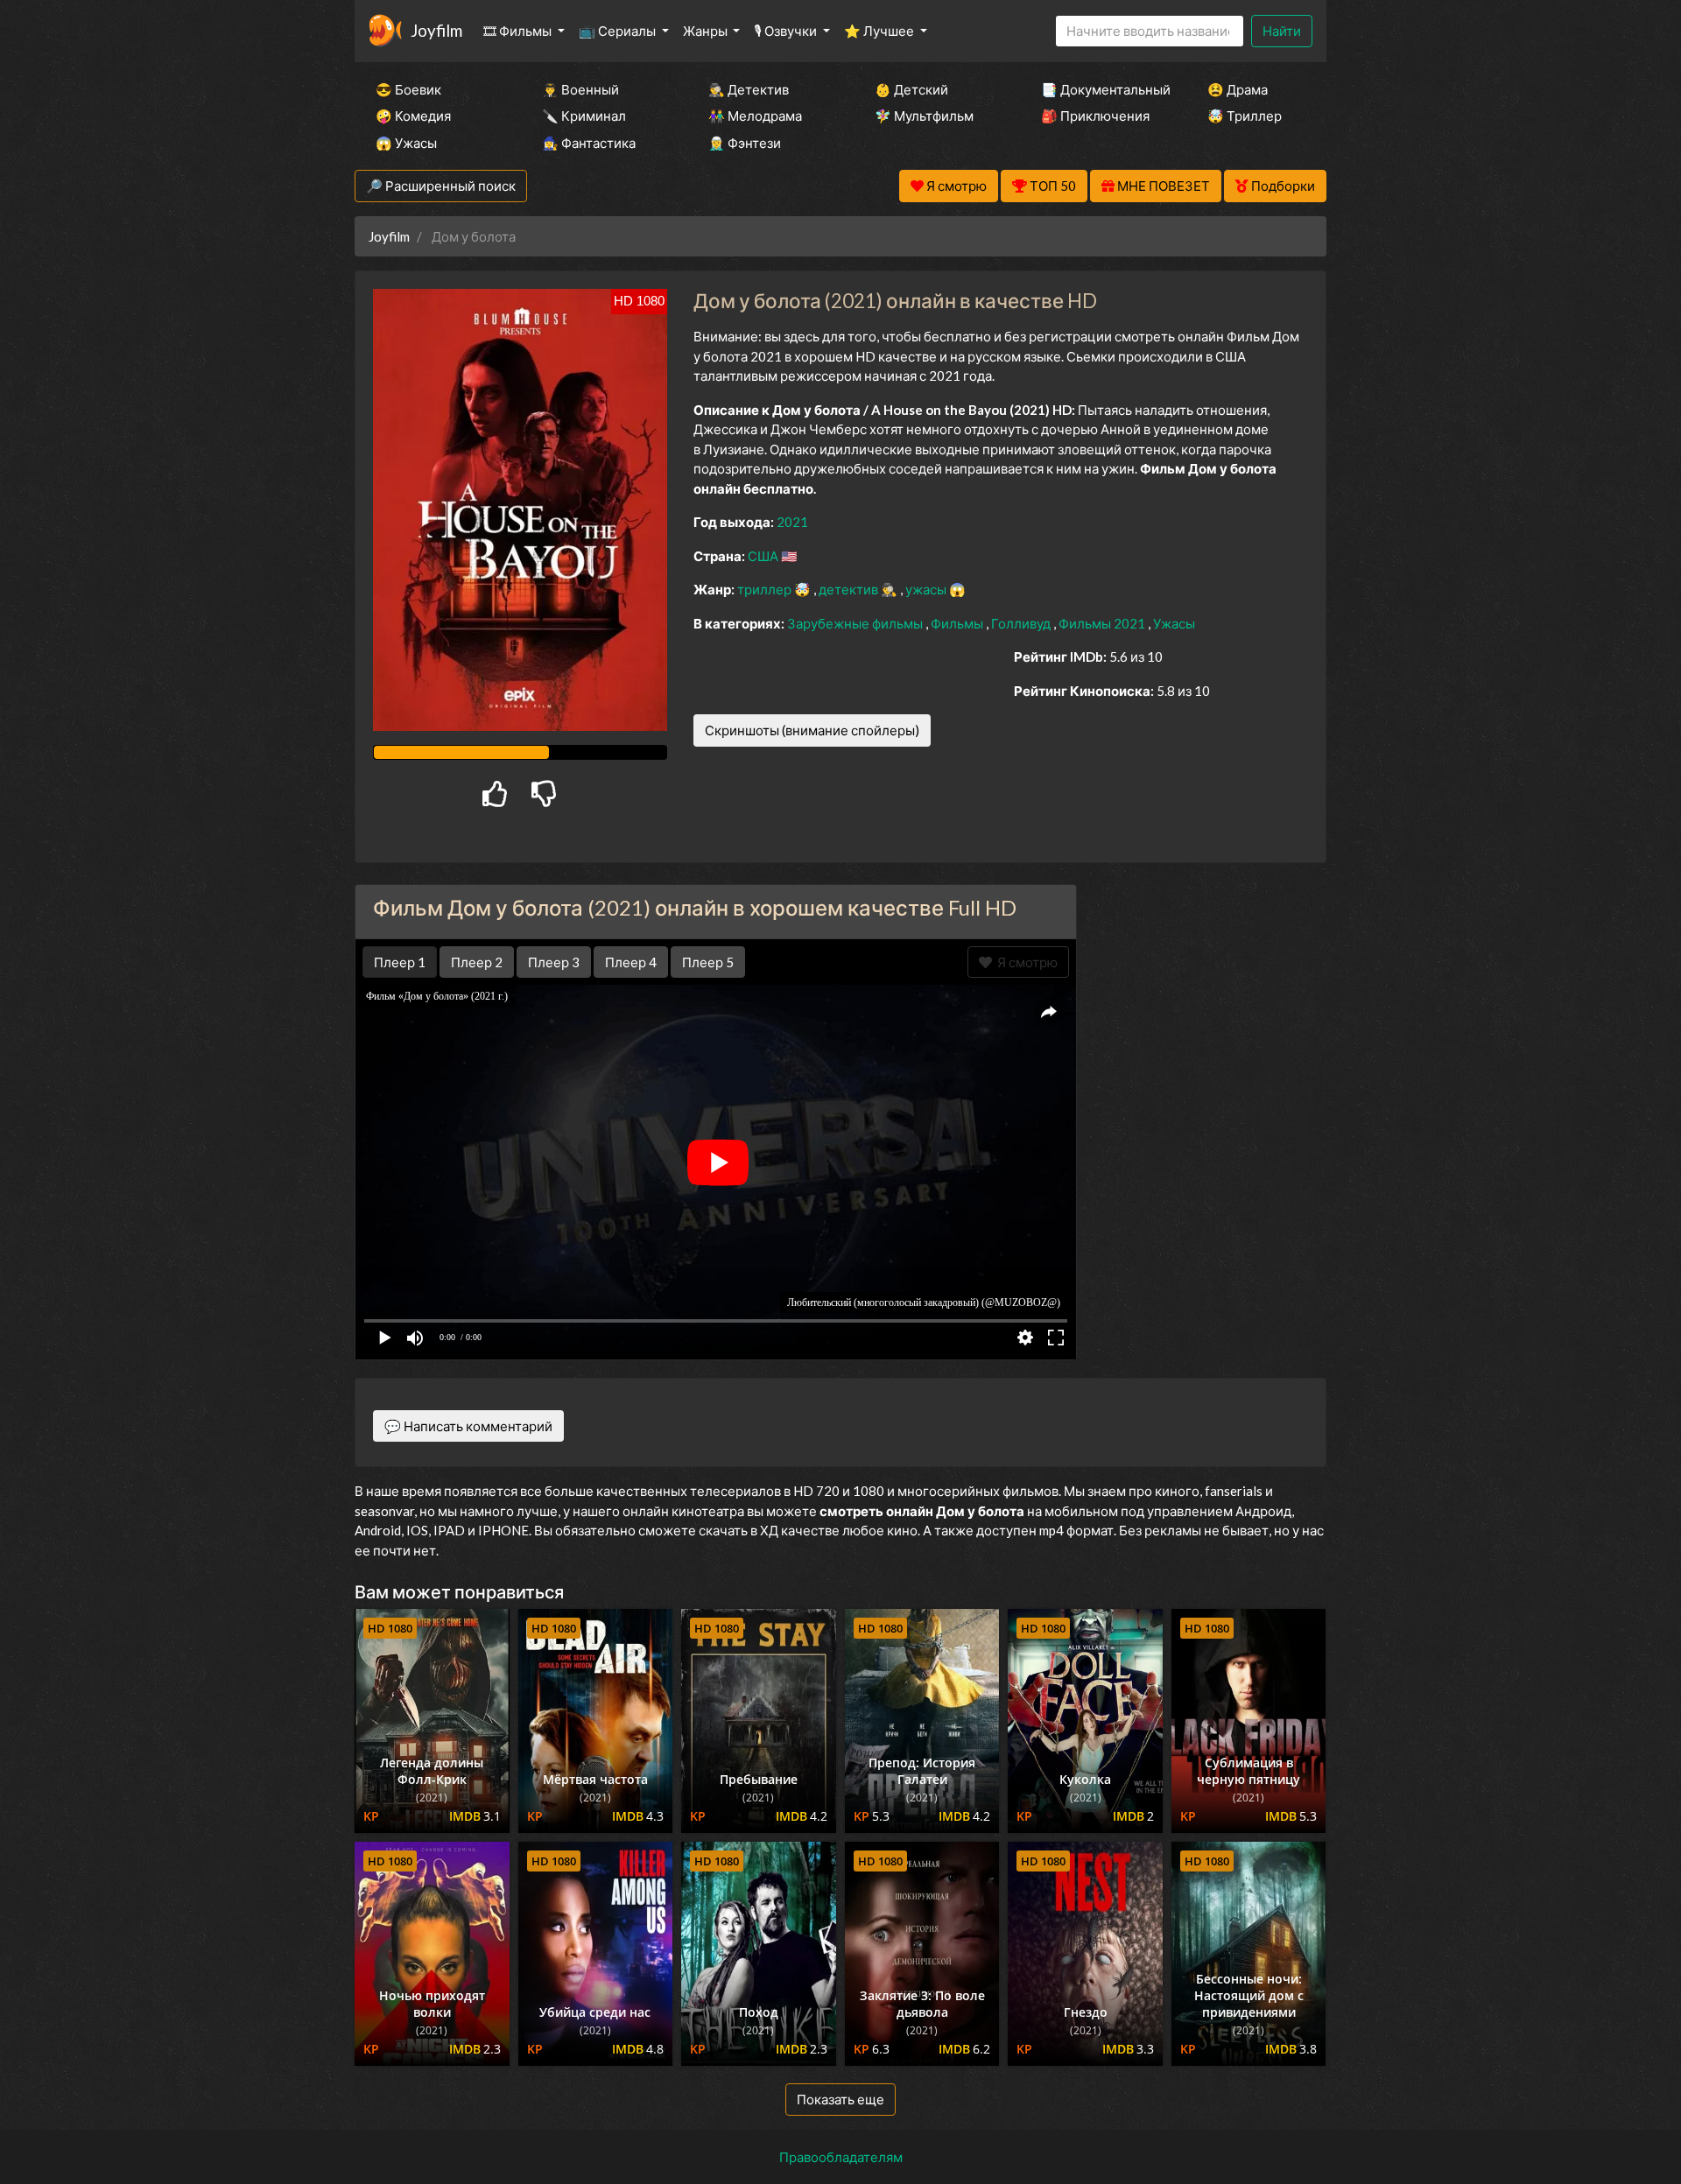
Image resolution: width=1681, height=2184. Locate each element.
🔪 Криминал (584, 116)
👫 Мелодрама (755, 116)
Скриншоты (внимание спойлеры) (812, 730)
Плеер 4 (631, 962)
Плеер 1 (400, 962)
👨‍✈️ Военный (580, 89)
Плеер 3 (554, 962)
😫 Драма (1238, 89)
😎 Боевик (408, 89)
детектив (850, 589)
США (764, 556)
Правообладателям (841, 2157)
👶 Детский (911, 89)
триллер (766, 589)
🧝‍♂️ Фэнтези (745, 143)
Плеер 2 (477, 962)
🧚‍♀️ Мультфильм (924, 116)
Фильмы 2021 (1103, 623)
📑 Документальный (1101, 89)
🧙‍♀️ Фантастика (589, 143)
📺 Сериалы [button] (619, 31)
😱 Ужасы (406, 143)
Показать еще (840, 2099)
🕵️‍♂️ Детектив (749, 89)
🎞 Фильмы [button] (519, 31)
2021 (792, 522)
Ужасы (1174, 623)
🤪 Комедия (413, 116)
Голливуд (1022, 623)
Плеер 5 (708, 962)
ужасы (927, 589)
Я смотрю (1025, 962)
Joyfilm (436, 30)
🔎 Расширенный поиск (441, 186)
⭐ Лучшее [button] (880, 31)
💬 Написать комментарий (468, 1426)
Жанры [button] (707, 31)
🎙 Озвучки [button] (787, 31)
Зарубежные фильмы (856, 623)
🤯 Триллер (1245, 116)
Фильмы (958, 623)
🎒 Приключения (1095, 116)
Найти (1282, 31)
